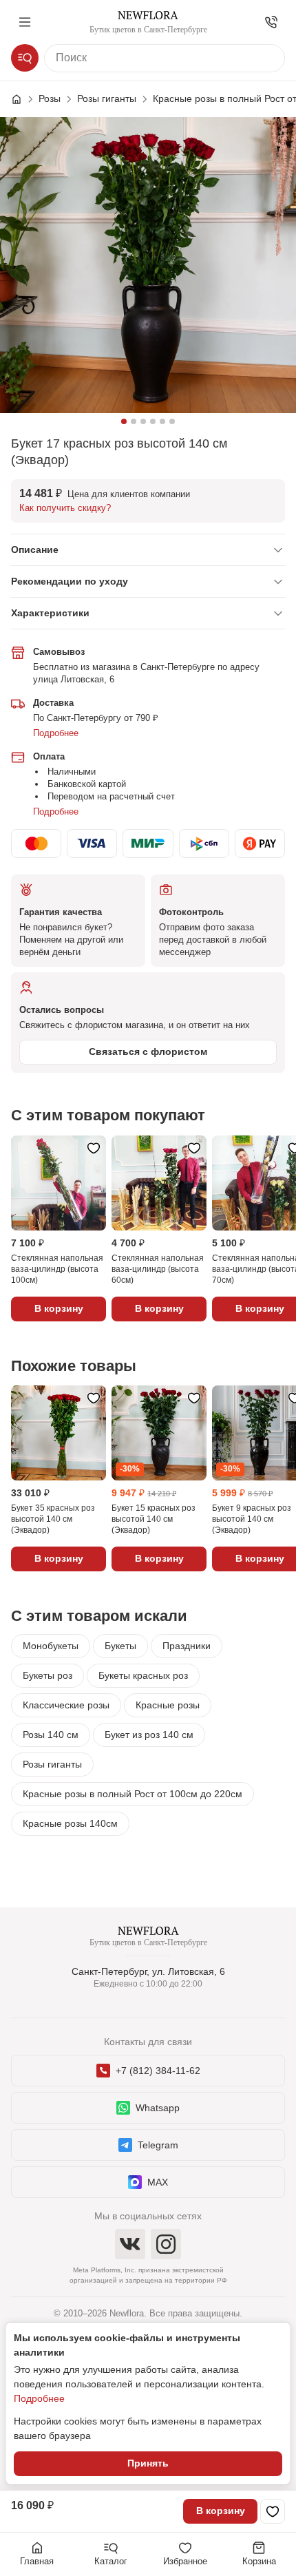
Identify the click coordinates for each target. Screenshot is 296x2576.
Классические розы (66, 1705)
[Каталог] (25, 58)
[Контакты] (271, 22)
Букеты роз (47, 1675)
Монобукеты (51, 1646)
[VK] (130, 2244)
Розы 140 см (51, 1735)
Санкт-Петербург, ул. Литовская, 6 (148, 1971)
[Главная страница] (23, 99)
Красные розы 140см (70, 1823)
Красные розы (168, 1705)
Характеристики (50, 613)
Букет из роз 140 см (149, 1735)
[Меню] (25, 22)
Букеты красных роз (143, 1675)
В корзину (221, 2511)
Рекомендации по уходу (70, 581)
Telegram (158, 2145)
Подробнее (56, 733)
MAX (158, 2182)
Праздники (187, 1646)
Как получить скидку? (65, 508)
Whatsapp (158, 2108)
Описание (35, 549)
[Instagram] (166, 2244)
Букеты (120, 1646)
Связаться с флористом (148, 1051)
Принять (148, 2463)
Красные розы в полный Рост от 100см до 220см (133, 1794)
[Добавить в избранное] (273, 2511)
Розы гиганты (52, 1764)
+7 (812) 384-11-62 (158, 2071)
